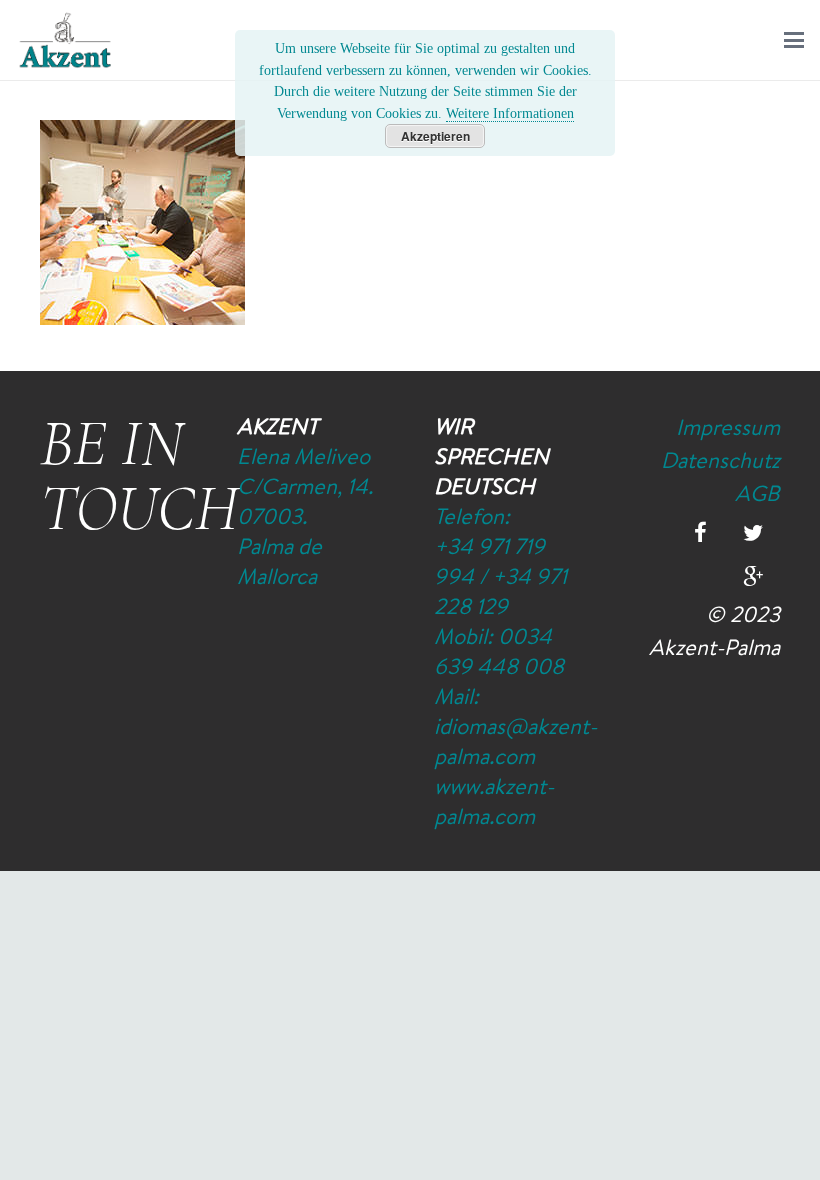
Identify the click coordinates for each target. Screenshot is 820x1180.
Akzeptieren (435, 136)
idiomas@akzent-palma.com (515, 741)
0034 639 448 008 (499, 651)
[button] (794, 40)
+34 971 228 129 (500, 591)
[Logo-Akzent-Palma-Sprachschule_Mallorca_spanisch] (65, 40)
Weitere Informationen (510, 113)
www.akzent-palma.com (494, 801)
